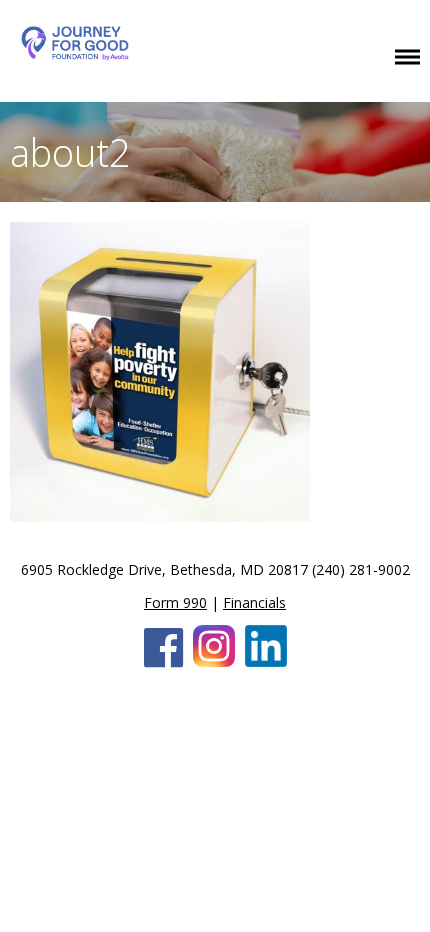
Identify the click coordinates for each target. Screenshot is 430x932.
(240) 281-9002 (361, 569)
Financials (254, 602)
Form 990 (175, 602)
